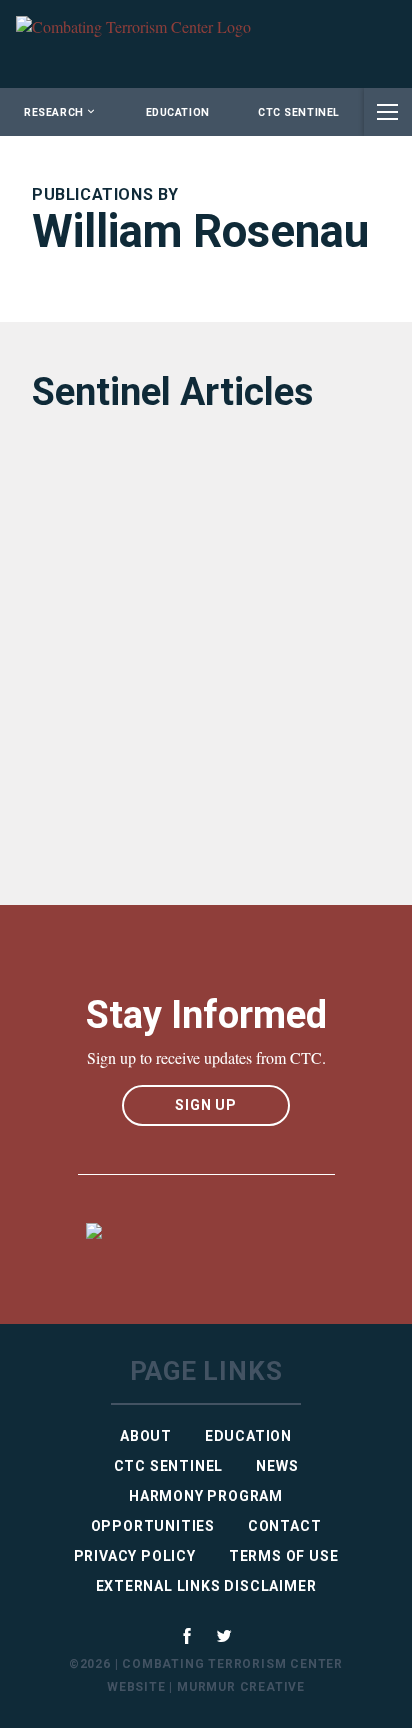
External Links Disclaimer (206, 1586)
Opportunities (153, 1526)
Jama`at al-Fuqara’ (124, 788)
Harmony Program (206, 1496)
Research (53, 112)
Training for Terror (123, 652)
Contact (285, 1526)
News (277, 1466)
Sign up (206, 1105)
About (146, 1436)
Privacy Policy (135, 1556)
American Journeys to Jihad (171, 515)
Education (178, 112)
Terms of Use (284, 1556)
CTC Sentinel (298, 112)
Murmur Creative (241, 1687)
